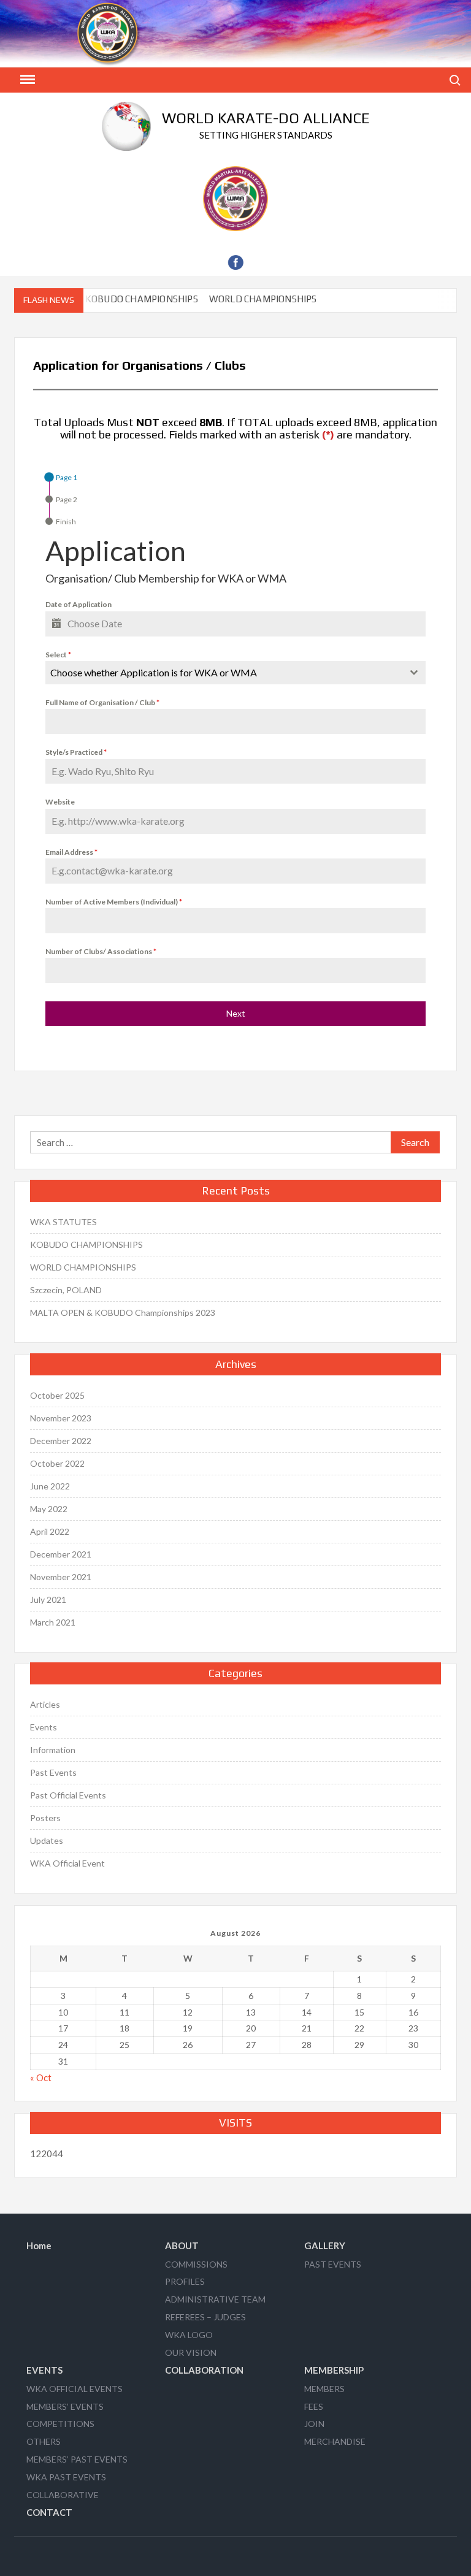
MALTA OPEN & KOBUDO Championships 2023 (123, 1313)
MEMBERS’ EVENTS (65, 2406)
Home (39, 2245)
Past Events (53, 1772)
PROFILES (185, 2281)
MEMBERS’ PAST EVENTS (77, 2459)
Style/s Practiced (76, 752)
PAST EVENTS (333, 2264)
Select (58, 655)
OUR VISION (191, 2352)
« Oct (41, 2077)
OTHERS (44, 2441)
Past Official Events (68, 1795)
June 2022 (50, 1486)
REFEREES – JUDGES (205, 2317)
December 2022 (61, 1441)
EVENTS (44, 2370)
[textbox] (224, 673)
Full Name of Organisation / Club (102, 702)
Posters (45, 1818)
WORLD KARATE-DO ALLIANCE (266, 118)
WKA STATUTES (63, 1222)
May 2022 (49, 1509)
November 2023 (61, 1418)
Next (236, 1013)
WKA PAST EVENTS (66, 2477)
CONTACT (49, 2512)
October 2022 (57, 1463)
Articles (45, 1704)
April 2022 (50, 1531)
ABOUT (182, 2245)
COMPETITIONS (60, 2424)
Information (53, 1750)
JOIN (314, 2424)
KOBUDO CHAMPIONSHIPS (131, 299)
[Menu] (26, 80)
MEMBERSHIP (334, 2370)
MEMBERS (324, 2389)
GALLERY (325, 2245)
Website (60, 802)
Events (44, 1727)
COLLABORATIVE (63, 2495)
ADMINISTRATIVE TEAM (215, 2299)
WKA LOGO (189, 2335)
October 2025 (57, 1395)
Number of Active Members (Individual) (114, 902)
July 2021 (48, 1599)
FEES (314, 2406)
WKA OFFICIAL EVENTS (75, 2389)
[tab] (61, 477)
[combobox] (235, 673)
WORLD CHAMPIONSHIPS (252, 299)
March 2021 (53, 1622)
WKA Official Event (67, 1863)
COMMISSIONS (196, 2264)
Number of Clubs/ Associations (101, 951)
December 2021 (61, 1554)
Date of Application (78, 604)
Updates (47, 1840)
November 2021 (61, 1577)
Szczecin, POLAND (66, 1290)
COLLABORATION (204, 2370)
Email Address (71, 852)
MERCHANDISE (335, 2441)
